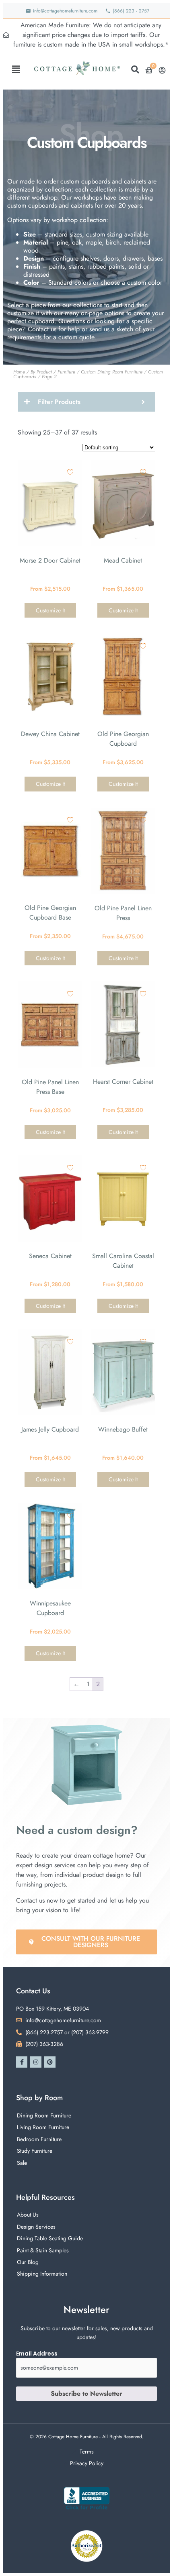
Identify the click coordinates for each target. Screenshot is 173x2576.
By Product (41, 372)
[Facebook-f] (22, 2062)
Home (19, 372)
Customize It (50, 610)
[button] (16, 69)
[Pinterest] (50, 2062)
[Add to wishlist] (70, 472)
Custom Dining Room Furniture (112, 372)
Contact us (42, 329)
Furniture (66, 372)
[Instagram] (36, 2062)
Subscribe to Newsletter (86, 2393)
